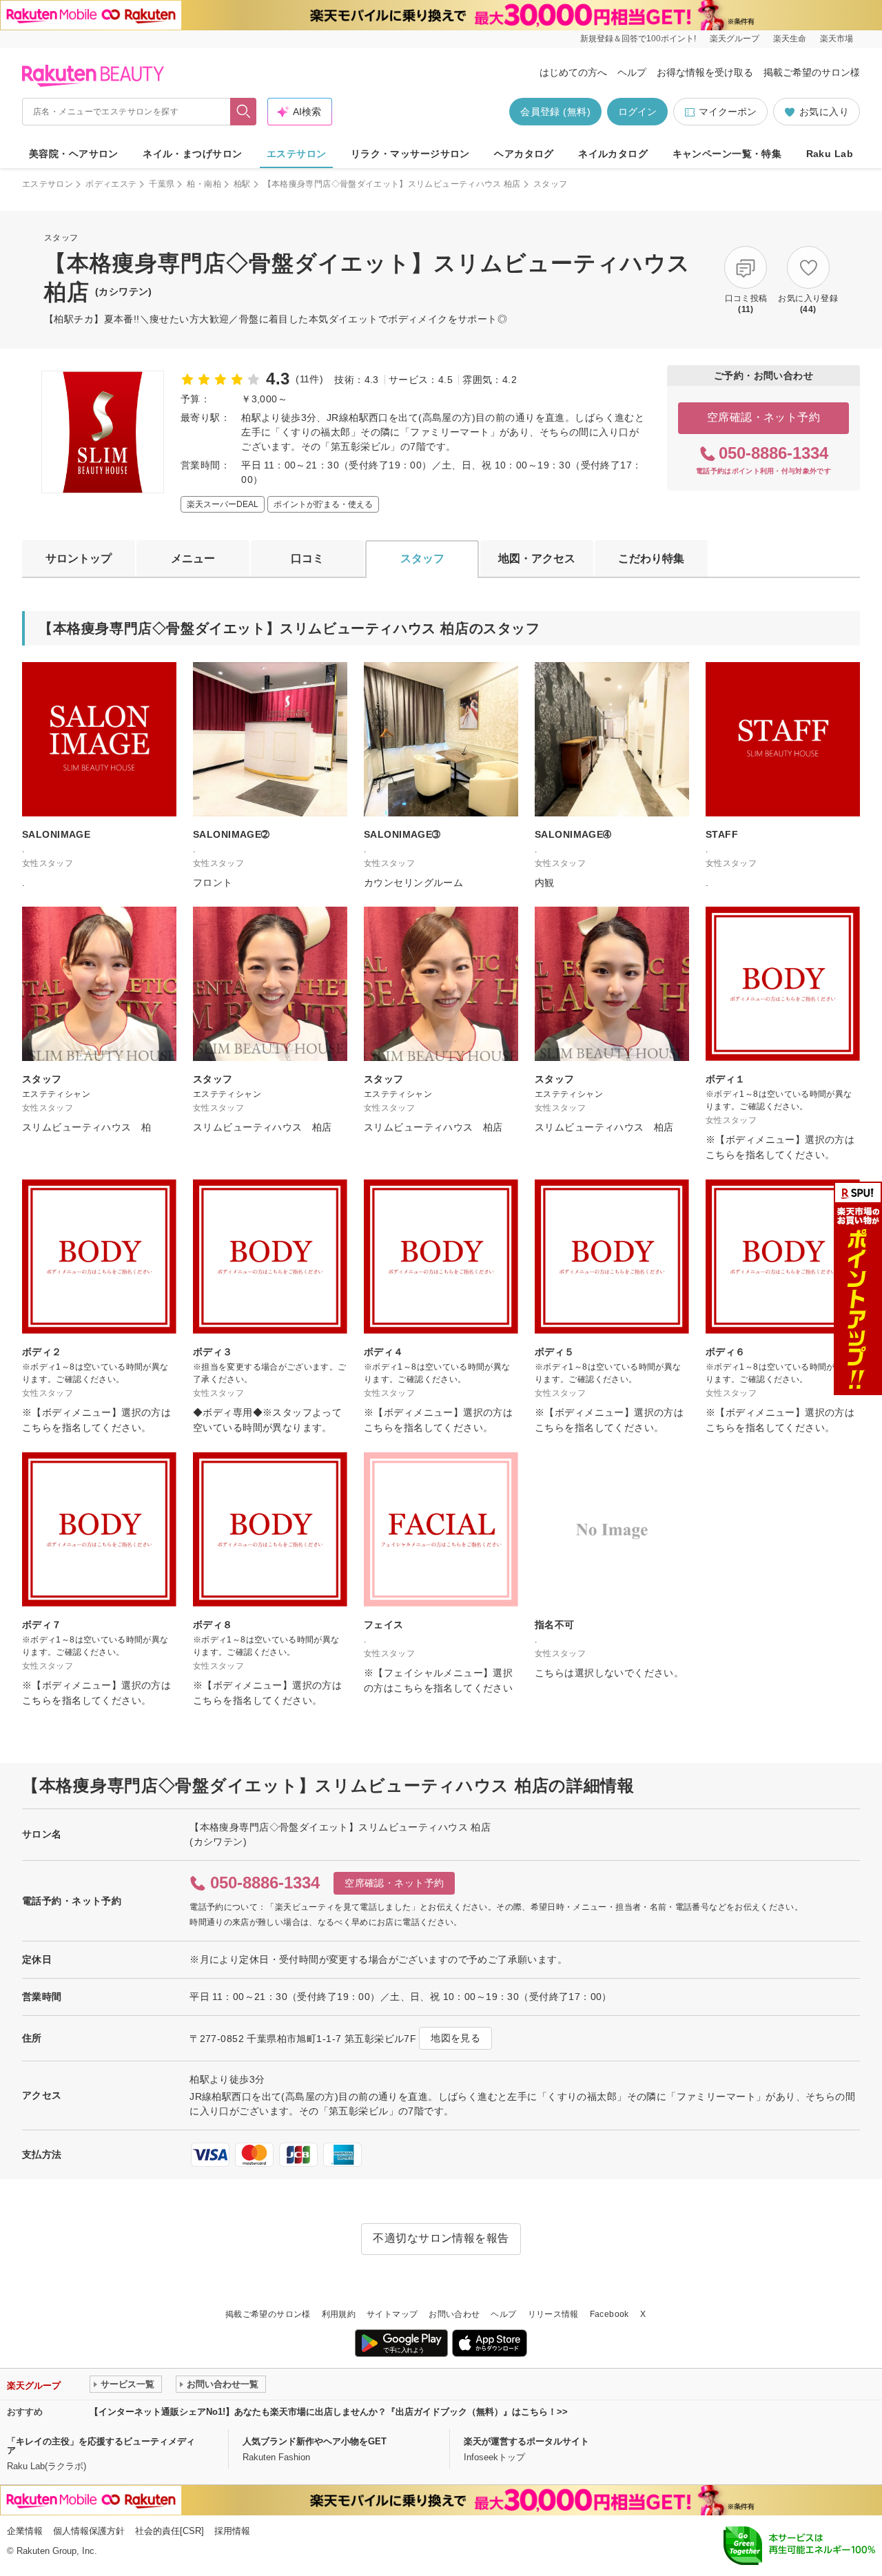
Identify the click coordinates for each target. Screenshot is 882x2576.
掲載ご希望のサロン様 (812, 72)
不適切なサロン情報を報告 (441, 2238)
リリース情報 (553, 2314)
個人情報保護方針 (89, 2531)
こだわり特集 (651, 558)
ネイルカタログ (613, 154)
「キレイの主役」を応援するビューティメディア (101, 2446)
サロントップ (79, 558)
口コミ (307, 558)
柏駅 (242, 184)
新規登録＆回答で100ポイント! (638, 39)
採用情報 (232, 2531)
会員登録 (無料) (555, 112)
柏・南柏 (204, 184)
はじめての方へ (573, 72)
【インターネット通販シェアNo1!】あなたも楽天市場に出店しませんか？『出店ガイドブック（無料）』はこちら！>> (329, 2412)
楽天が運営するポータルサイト (526, 2441)
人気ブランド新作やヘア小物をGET (315, 2441)
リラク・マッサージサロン (410, 154)
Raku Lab (830, 154)
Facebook (609, 2314)
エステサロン (297, 154)
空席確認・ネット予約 (764, 417)
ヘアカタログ (524, 154)
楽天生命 (790, 39)
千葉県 (162, 184)
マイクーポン (728, 112)
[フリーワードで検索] (244, 112)
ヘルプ (632, 72)
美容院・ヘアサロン (74, 154)
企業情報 (25, 2531)
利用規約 (339, 2314)
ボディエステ (111, 184)
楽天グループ (735, 39)
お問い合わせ (454, 2314)
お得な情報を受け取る (705, 72)
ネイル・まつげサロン (192, 154)
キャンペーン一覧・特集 (727, 154)
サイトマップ (392, 2314)
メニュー (193, 558)
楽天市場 (837, 39)
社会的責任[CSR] (170, 2531)
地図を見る (455, 2038)
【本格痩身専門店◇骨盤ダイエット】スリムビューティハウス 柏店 (392, 184)
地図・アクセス (537, 558)
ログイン (637, 112)
